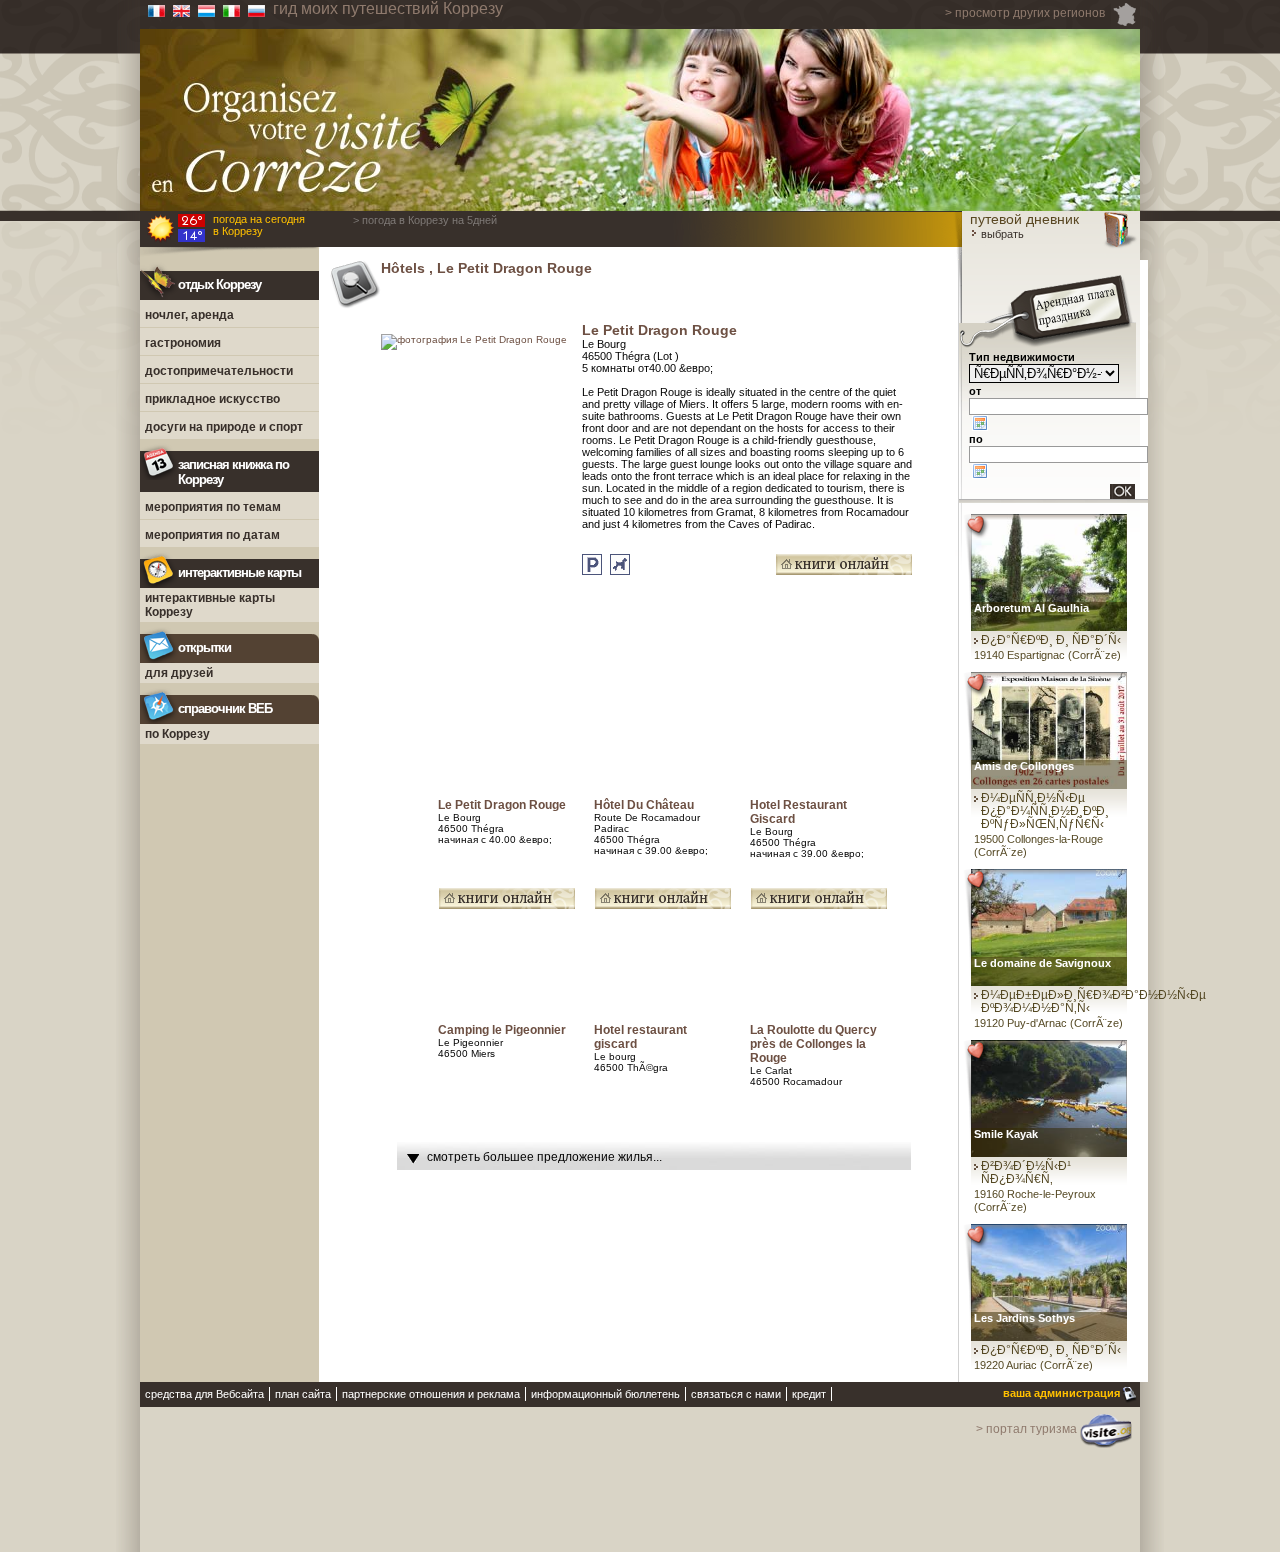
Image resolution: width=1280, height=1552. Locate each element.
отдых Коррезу (219, 284)
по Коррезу (177, 734)
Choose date (980, 423)
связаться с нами (736, 1394)
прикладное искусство (212, 399)
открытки (204, 647)
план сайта (303, 1394)
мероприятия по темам (213, 507)
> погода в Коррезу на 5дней (425, 220)
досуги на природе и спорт (224, 427)
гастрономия (183, 343)
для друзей (179, 673)
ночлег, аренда (189, 315)
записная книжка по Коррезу (233, 472)
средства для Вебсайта (204, 1394)
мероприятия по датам (212, 535)
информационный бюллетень (605, 1394)
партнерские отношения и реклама (431, 1394)
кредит (809, 1394)
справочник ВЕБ (225, 708)
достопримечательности (219, 371)
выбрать (1001, 234)
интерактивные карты (239, 572)
